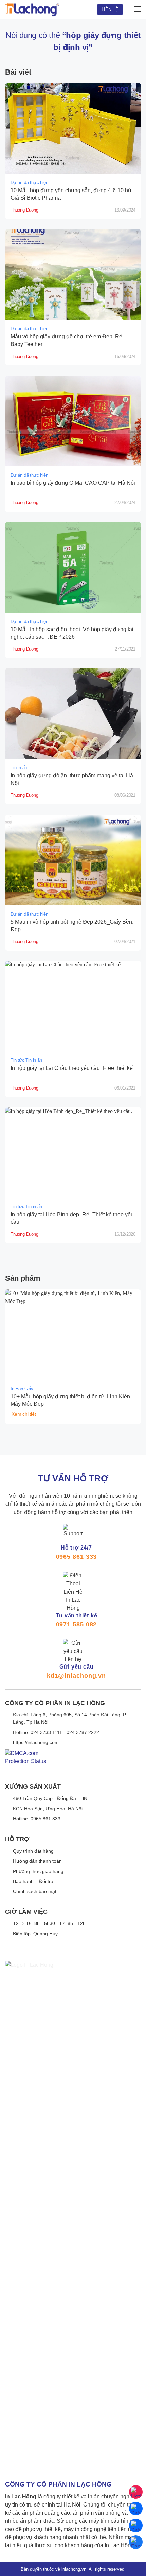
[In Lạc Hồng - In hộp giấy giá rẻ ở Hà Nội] (32, 9)
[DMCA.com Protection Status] (26, 1763)
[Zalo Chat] (136, 2509)
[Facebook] (136, 2542)
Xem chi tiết (24, 1414)
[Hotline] (136, 2492)
